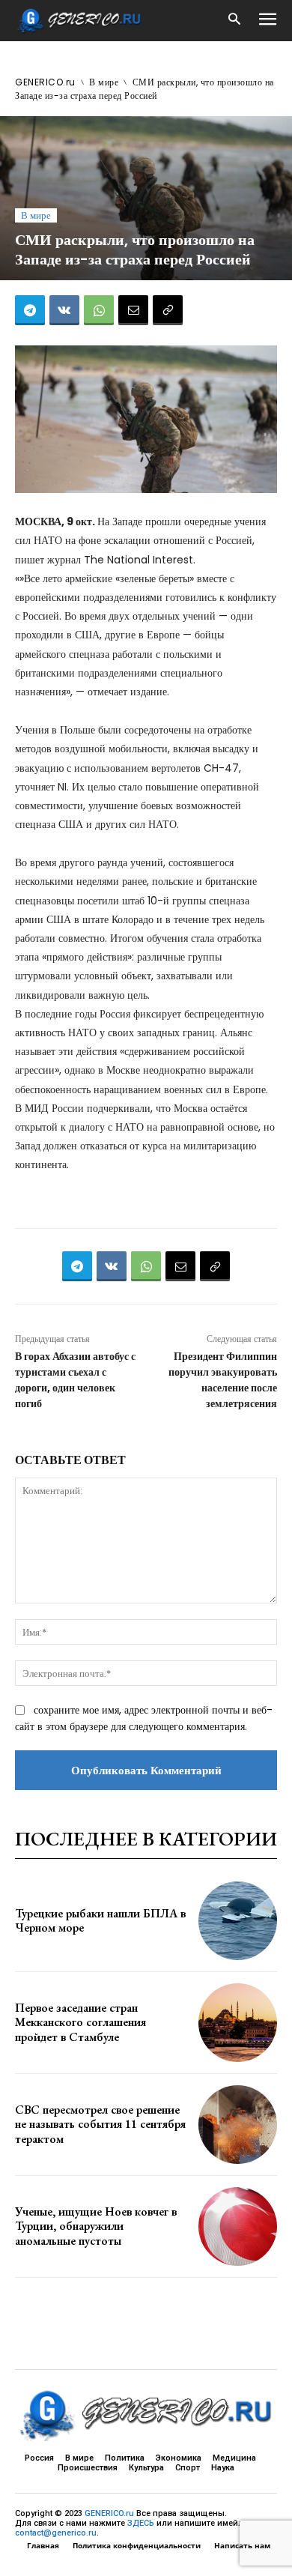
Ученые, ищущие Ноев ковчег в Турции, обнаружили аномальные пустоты (96, 2226)
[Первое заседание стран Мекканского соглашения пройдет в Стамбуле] (238, 2023)
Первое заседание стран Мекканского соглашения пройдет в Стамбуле (80, 2022)
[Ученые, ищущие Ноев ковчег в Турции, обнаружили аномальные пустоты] (238, 2226)
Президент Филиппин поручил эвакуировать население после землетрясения (223, 1380)
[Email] (133, 310)
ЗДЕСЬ (141, 2523)
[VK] (64, 310)
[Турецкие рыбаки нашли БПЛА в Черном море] (238, 1921)
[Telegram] (30, 310)
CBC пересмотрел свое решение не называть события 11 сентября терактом (100, 2124)
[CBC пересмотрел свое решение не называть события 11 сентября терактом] (238, 2125)
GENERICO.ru (45, 82)
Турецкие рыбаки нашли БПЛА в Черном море (100, 1920)
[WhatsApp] (99, 310)
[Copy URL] (168, 310)
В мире (104, 82)
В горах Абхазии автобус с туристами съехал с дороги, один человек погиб (75, 1380)
